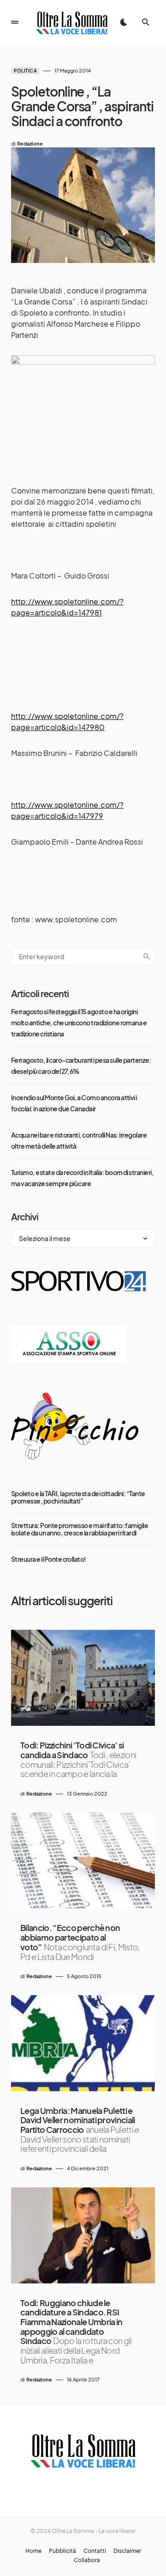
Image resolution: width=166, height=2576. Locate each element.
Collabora (87, 2560)
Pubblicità (62, 2551)
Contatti (95, 2551)
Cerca (147, 956)
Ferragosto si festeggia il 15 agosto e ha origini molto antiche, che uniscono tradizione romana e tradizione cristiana (79, 1023)
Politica (25, 71)
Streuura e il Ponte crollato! (49, 1559)
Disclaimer (127, 2551)
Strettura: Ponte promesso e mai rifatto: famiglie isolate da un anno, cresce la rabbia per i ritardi (80, 1529)
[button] (15, 22)
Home (33, 2551)
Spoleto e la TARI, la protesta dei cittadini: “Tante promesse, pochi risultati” (78, 1497)
